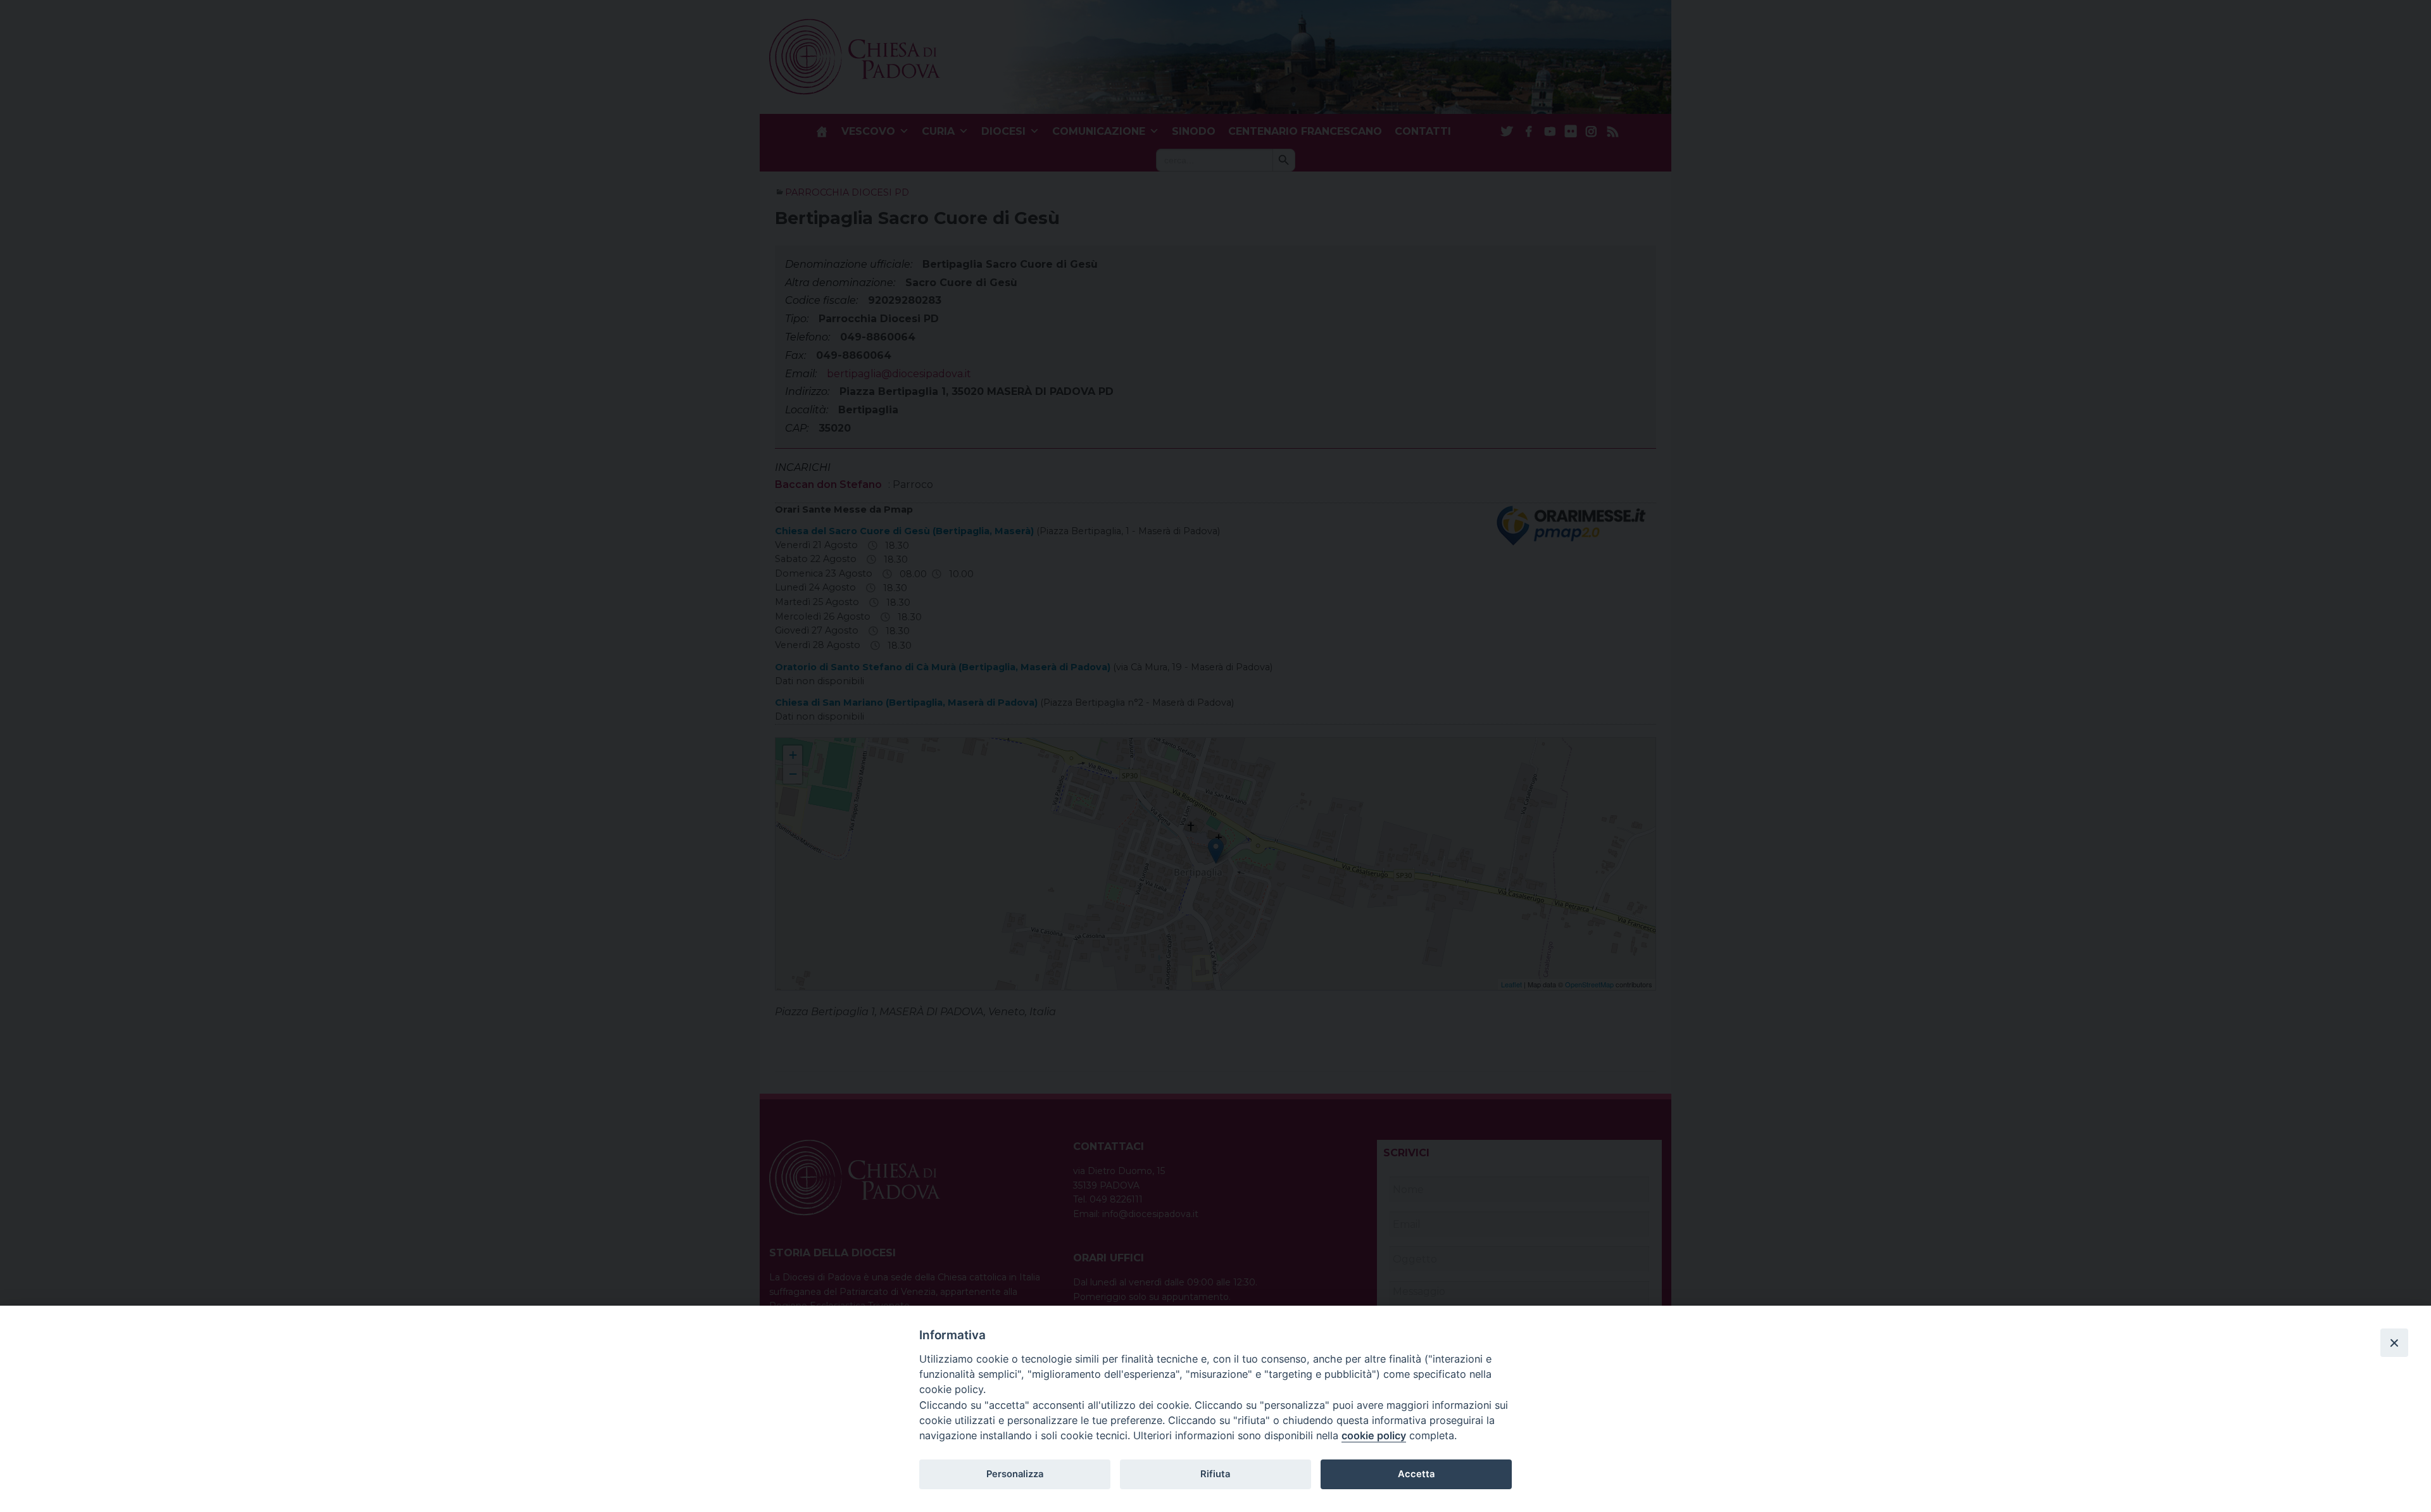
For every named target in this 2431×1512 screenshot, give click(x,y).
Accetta (1416, 1474)
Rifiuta (1215, 1474)
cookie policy (1374, 1435)
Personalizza (1015, 1474)
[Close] (2394, 1342)
